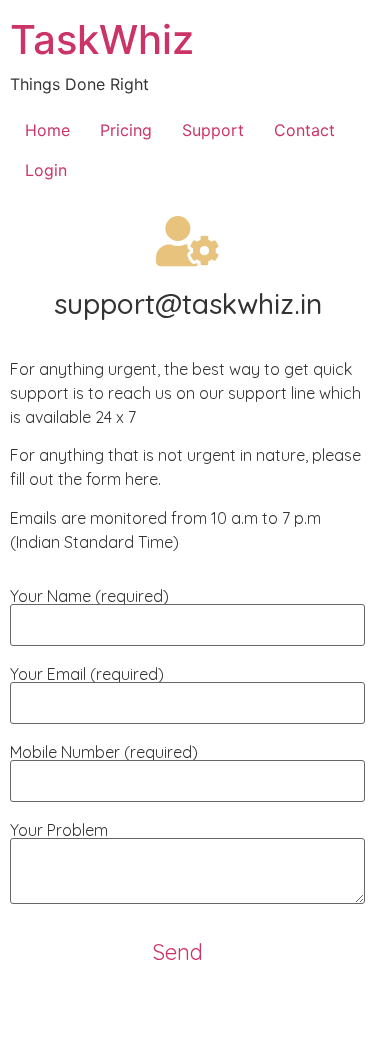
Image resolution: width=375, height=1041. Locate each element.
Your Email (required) (87, 675)
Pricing (126, 130)
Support (213, 130)
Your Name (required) (89, 597)
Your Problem (59, 831)
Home (47, 130)
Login (46, 170)
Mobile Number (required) (104, 753)
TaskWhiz (102, 39)
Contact (304, 130)
